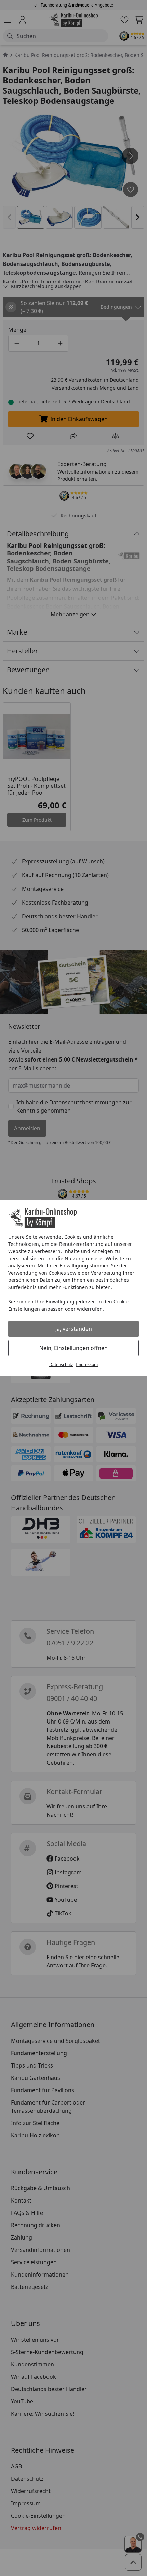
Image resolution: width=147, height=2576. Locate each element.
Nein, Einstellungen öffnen (73, 1348)
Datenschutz (61, 1365)
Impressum (87, 1365)
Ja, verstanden (74, 1329)
